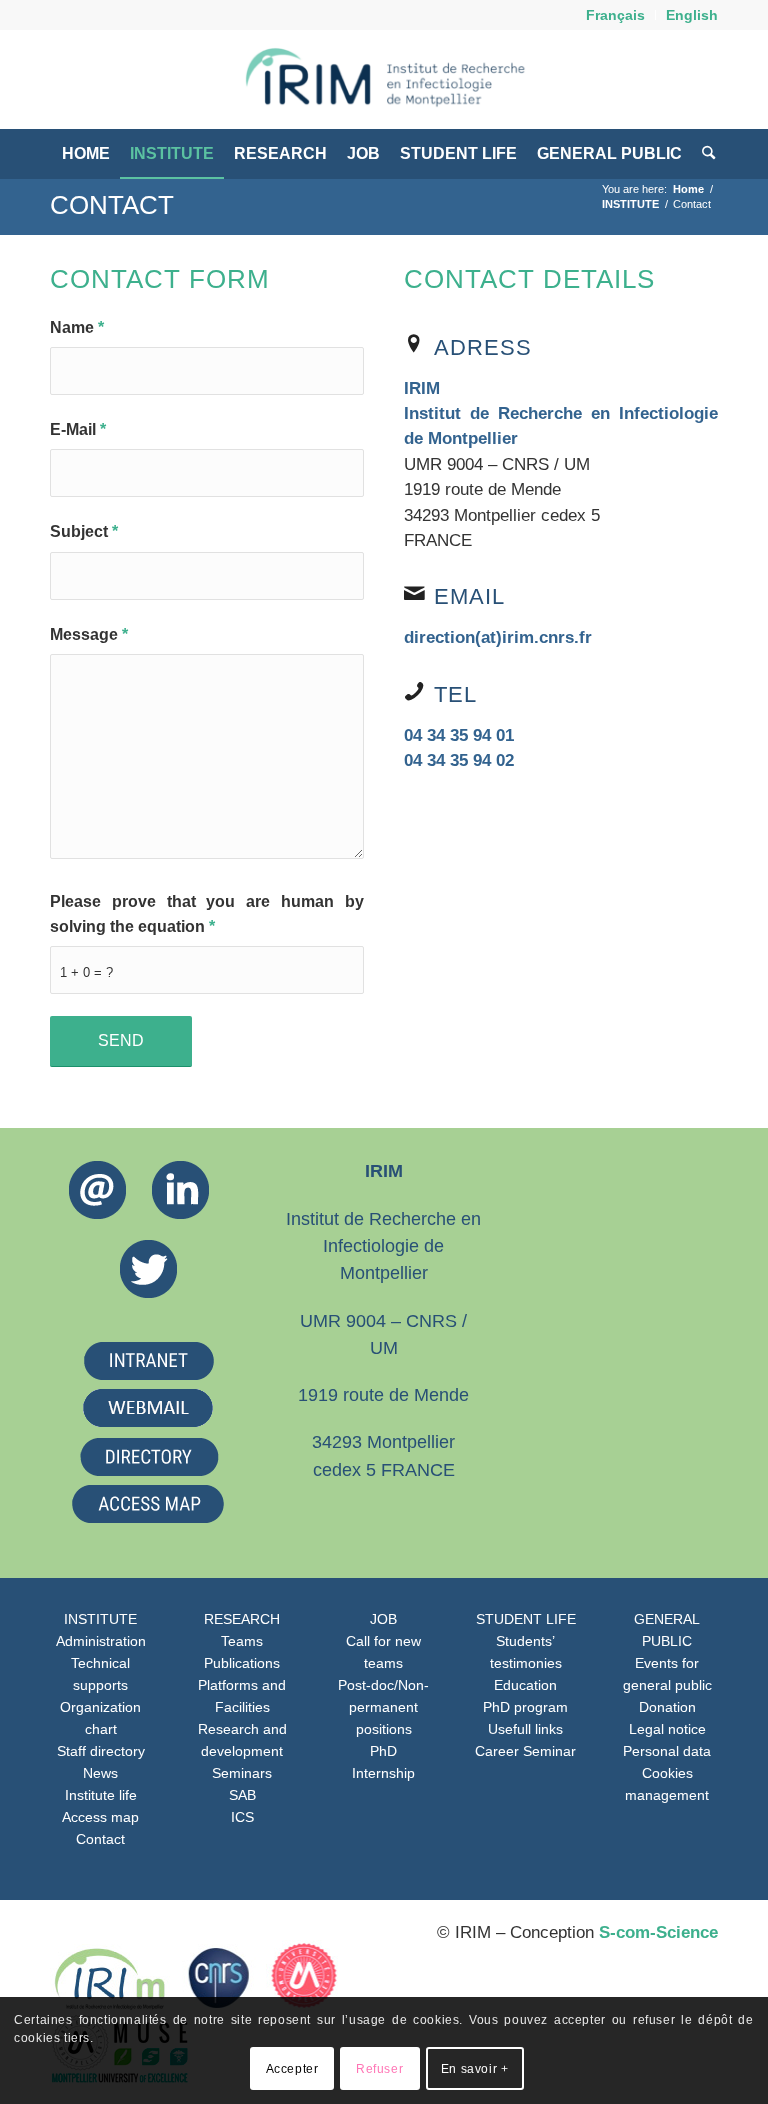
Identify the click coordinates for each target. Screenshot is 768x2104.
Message (89, 634)
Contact (112, 205)
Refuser (379, 2069)
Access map (100, 1817)
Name (77, 327)
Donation (667, 1707)
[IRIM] (384, 79)
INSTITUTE (100, 1619)
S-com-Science (658, 1932)
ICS (242, 1817)
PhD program (525, 1707)
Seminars (242, 1773)
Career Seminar (525, 1751)
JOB (383, 1619)
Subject (84, 531)
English (692, 15)
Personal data (667, 1751)
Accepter (292, 2069)
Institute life (101, 1795)
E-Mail (78, 429)
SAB (242, 1795)
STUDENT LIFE (526, 1619)
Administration (101, 1641)
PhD (383, 1751)
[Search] (703, 154)
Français (615, 15)
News (100, 1773)
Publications (242, 1663)
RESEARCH (242, 1619)
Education (525, 1685)
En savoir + (475, 2069)
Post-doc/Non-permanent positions (383, 1707)
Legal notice (667, 1729)
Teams (242, 1641)
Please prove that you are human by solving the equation (207, 914)
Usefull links (525, 1729)
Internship (383, 1773)
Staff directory (101, 1751)
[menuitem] (616, 15)
